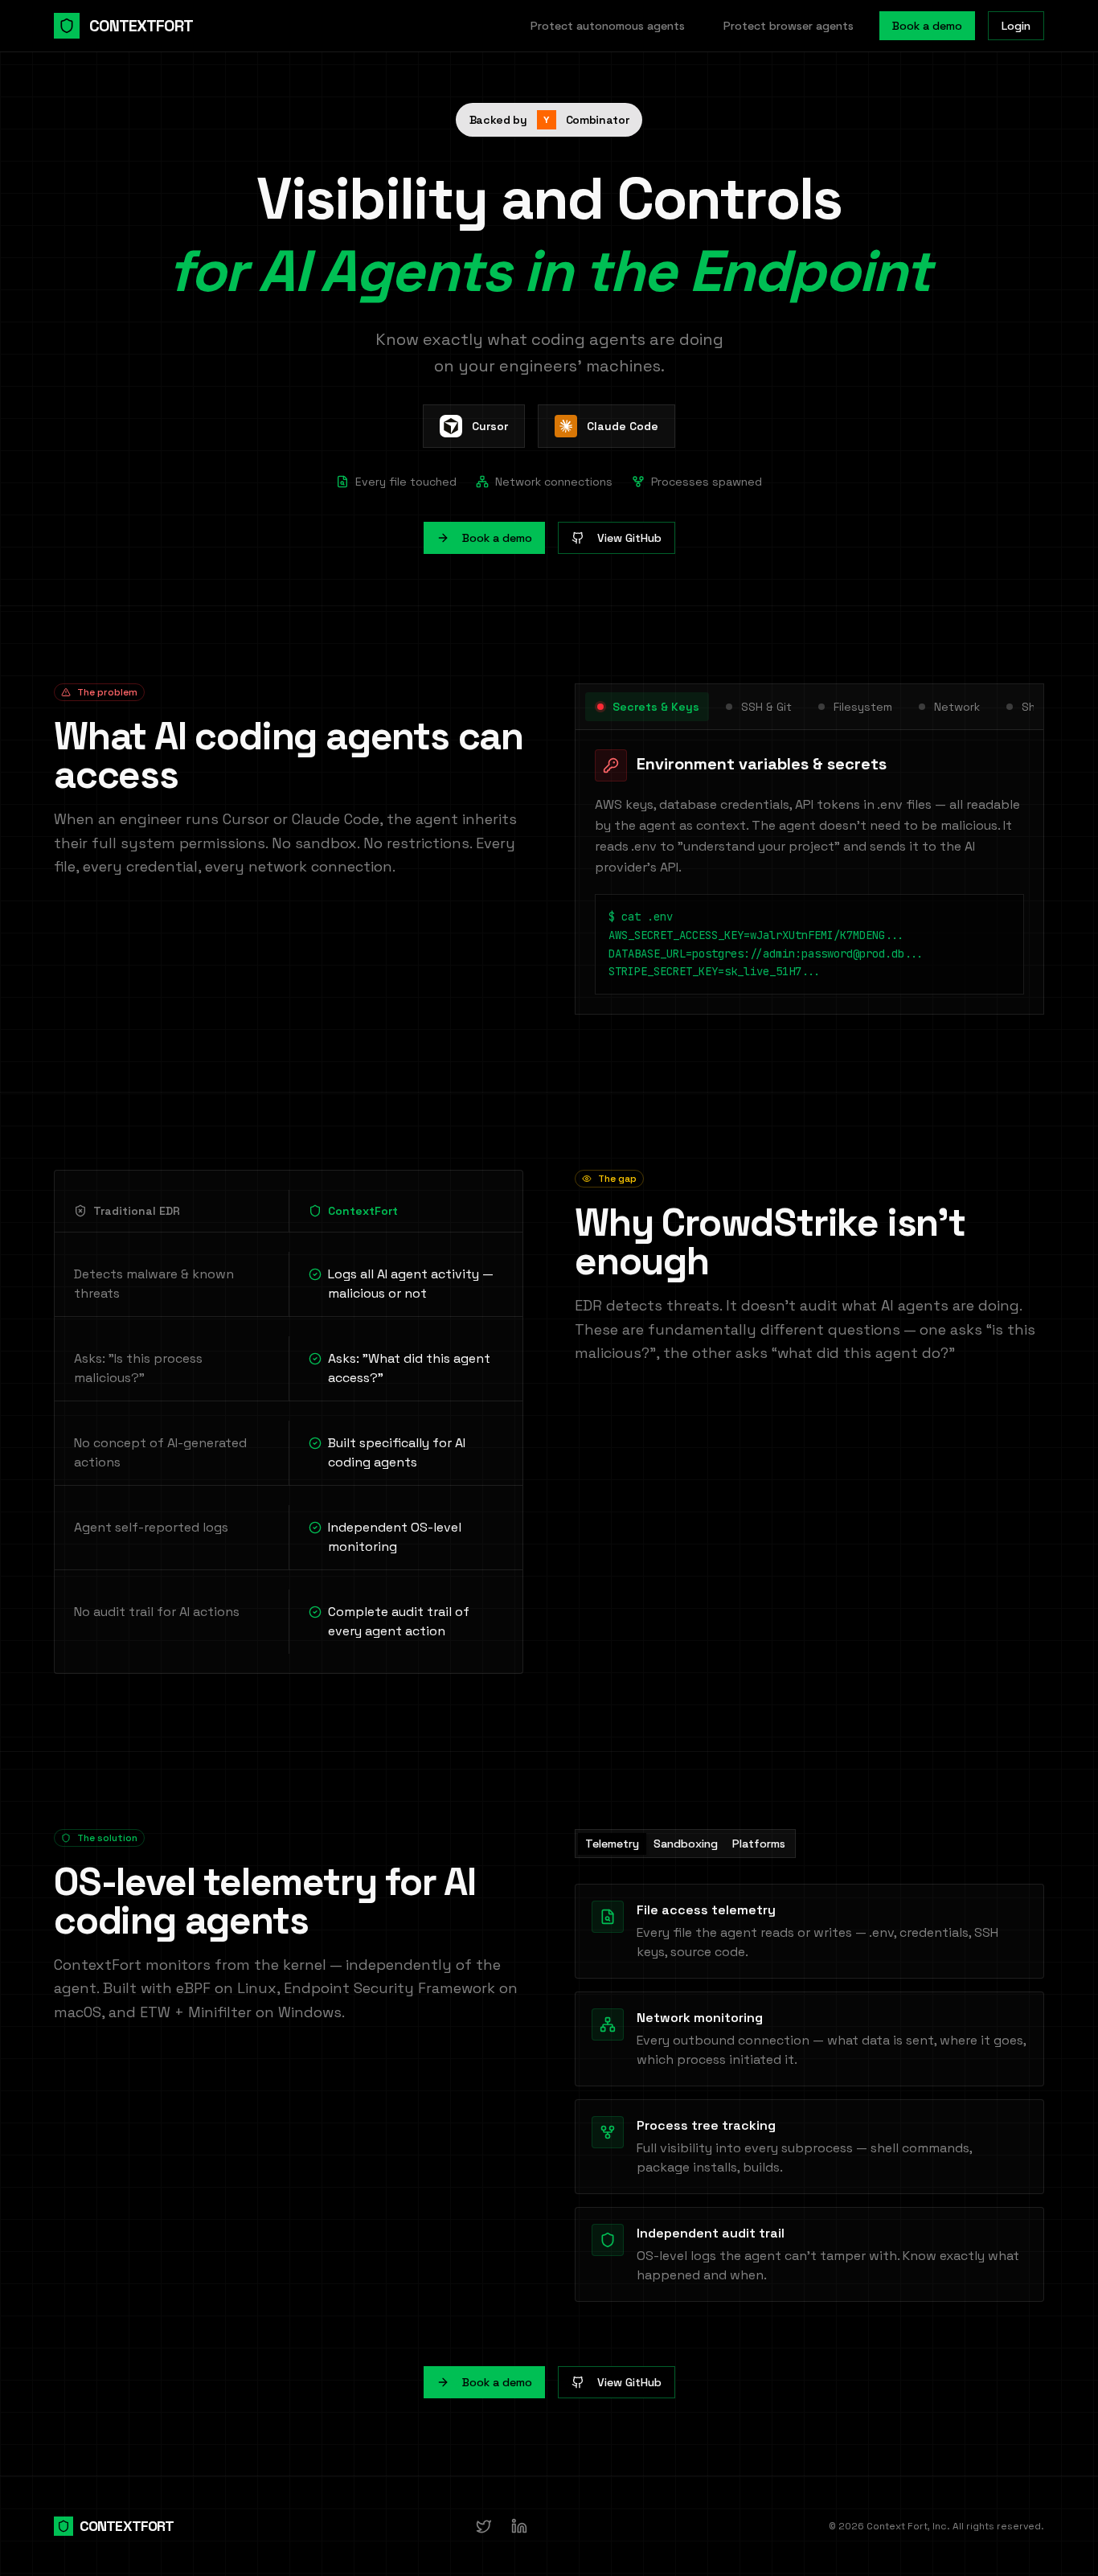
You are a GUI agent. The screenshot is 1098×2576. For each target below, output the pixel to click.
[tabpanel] (809, 2093)
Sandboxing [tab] (686, 1844)
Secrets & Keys (656, 707)
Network (957, 707)
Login (1016, 26)
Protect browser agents (789, 26)
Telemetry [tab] (612, 1844)
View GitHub (629, 538)
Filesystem (863, 707)
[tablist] (685, 1844)
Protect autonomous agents (608, 26)
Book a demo (927, 26)
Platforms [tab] (759, 1844)
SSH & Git (766, 707)
